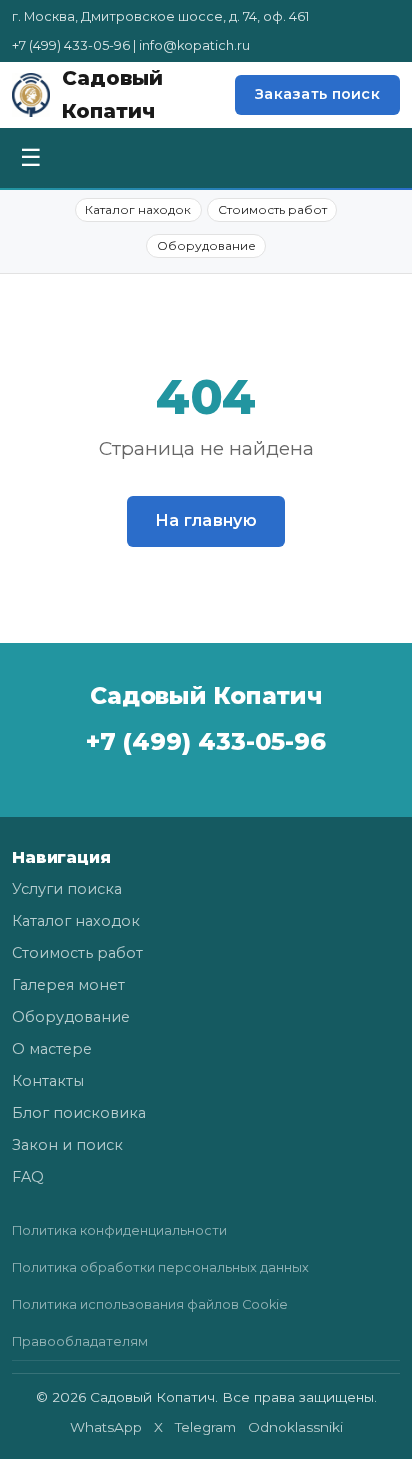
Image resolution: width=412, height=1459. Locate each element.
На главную (206, 520)
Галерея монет (68, 985)
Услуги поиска (67, 889)
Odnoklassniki (295, 1427)
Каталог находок (138, 209)
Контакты (48, 1081)
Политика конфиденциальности (119, 1230)
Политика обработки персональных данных (160, 1267)
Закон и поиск (67, 1145)
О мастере (52, 1049)
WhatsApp (106, 1427)
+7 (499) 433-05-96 (71, 45)
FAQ (28, 1177)
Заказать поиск (317, 94)
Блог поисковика (79, 1113)
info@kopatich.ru (194, 45)
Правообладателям (80, 1341)
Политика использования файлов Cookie (150, 1304)
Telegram (205, 1427)
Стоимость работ (272, 209)
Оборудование (206, 245)
